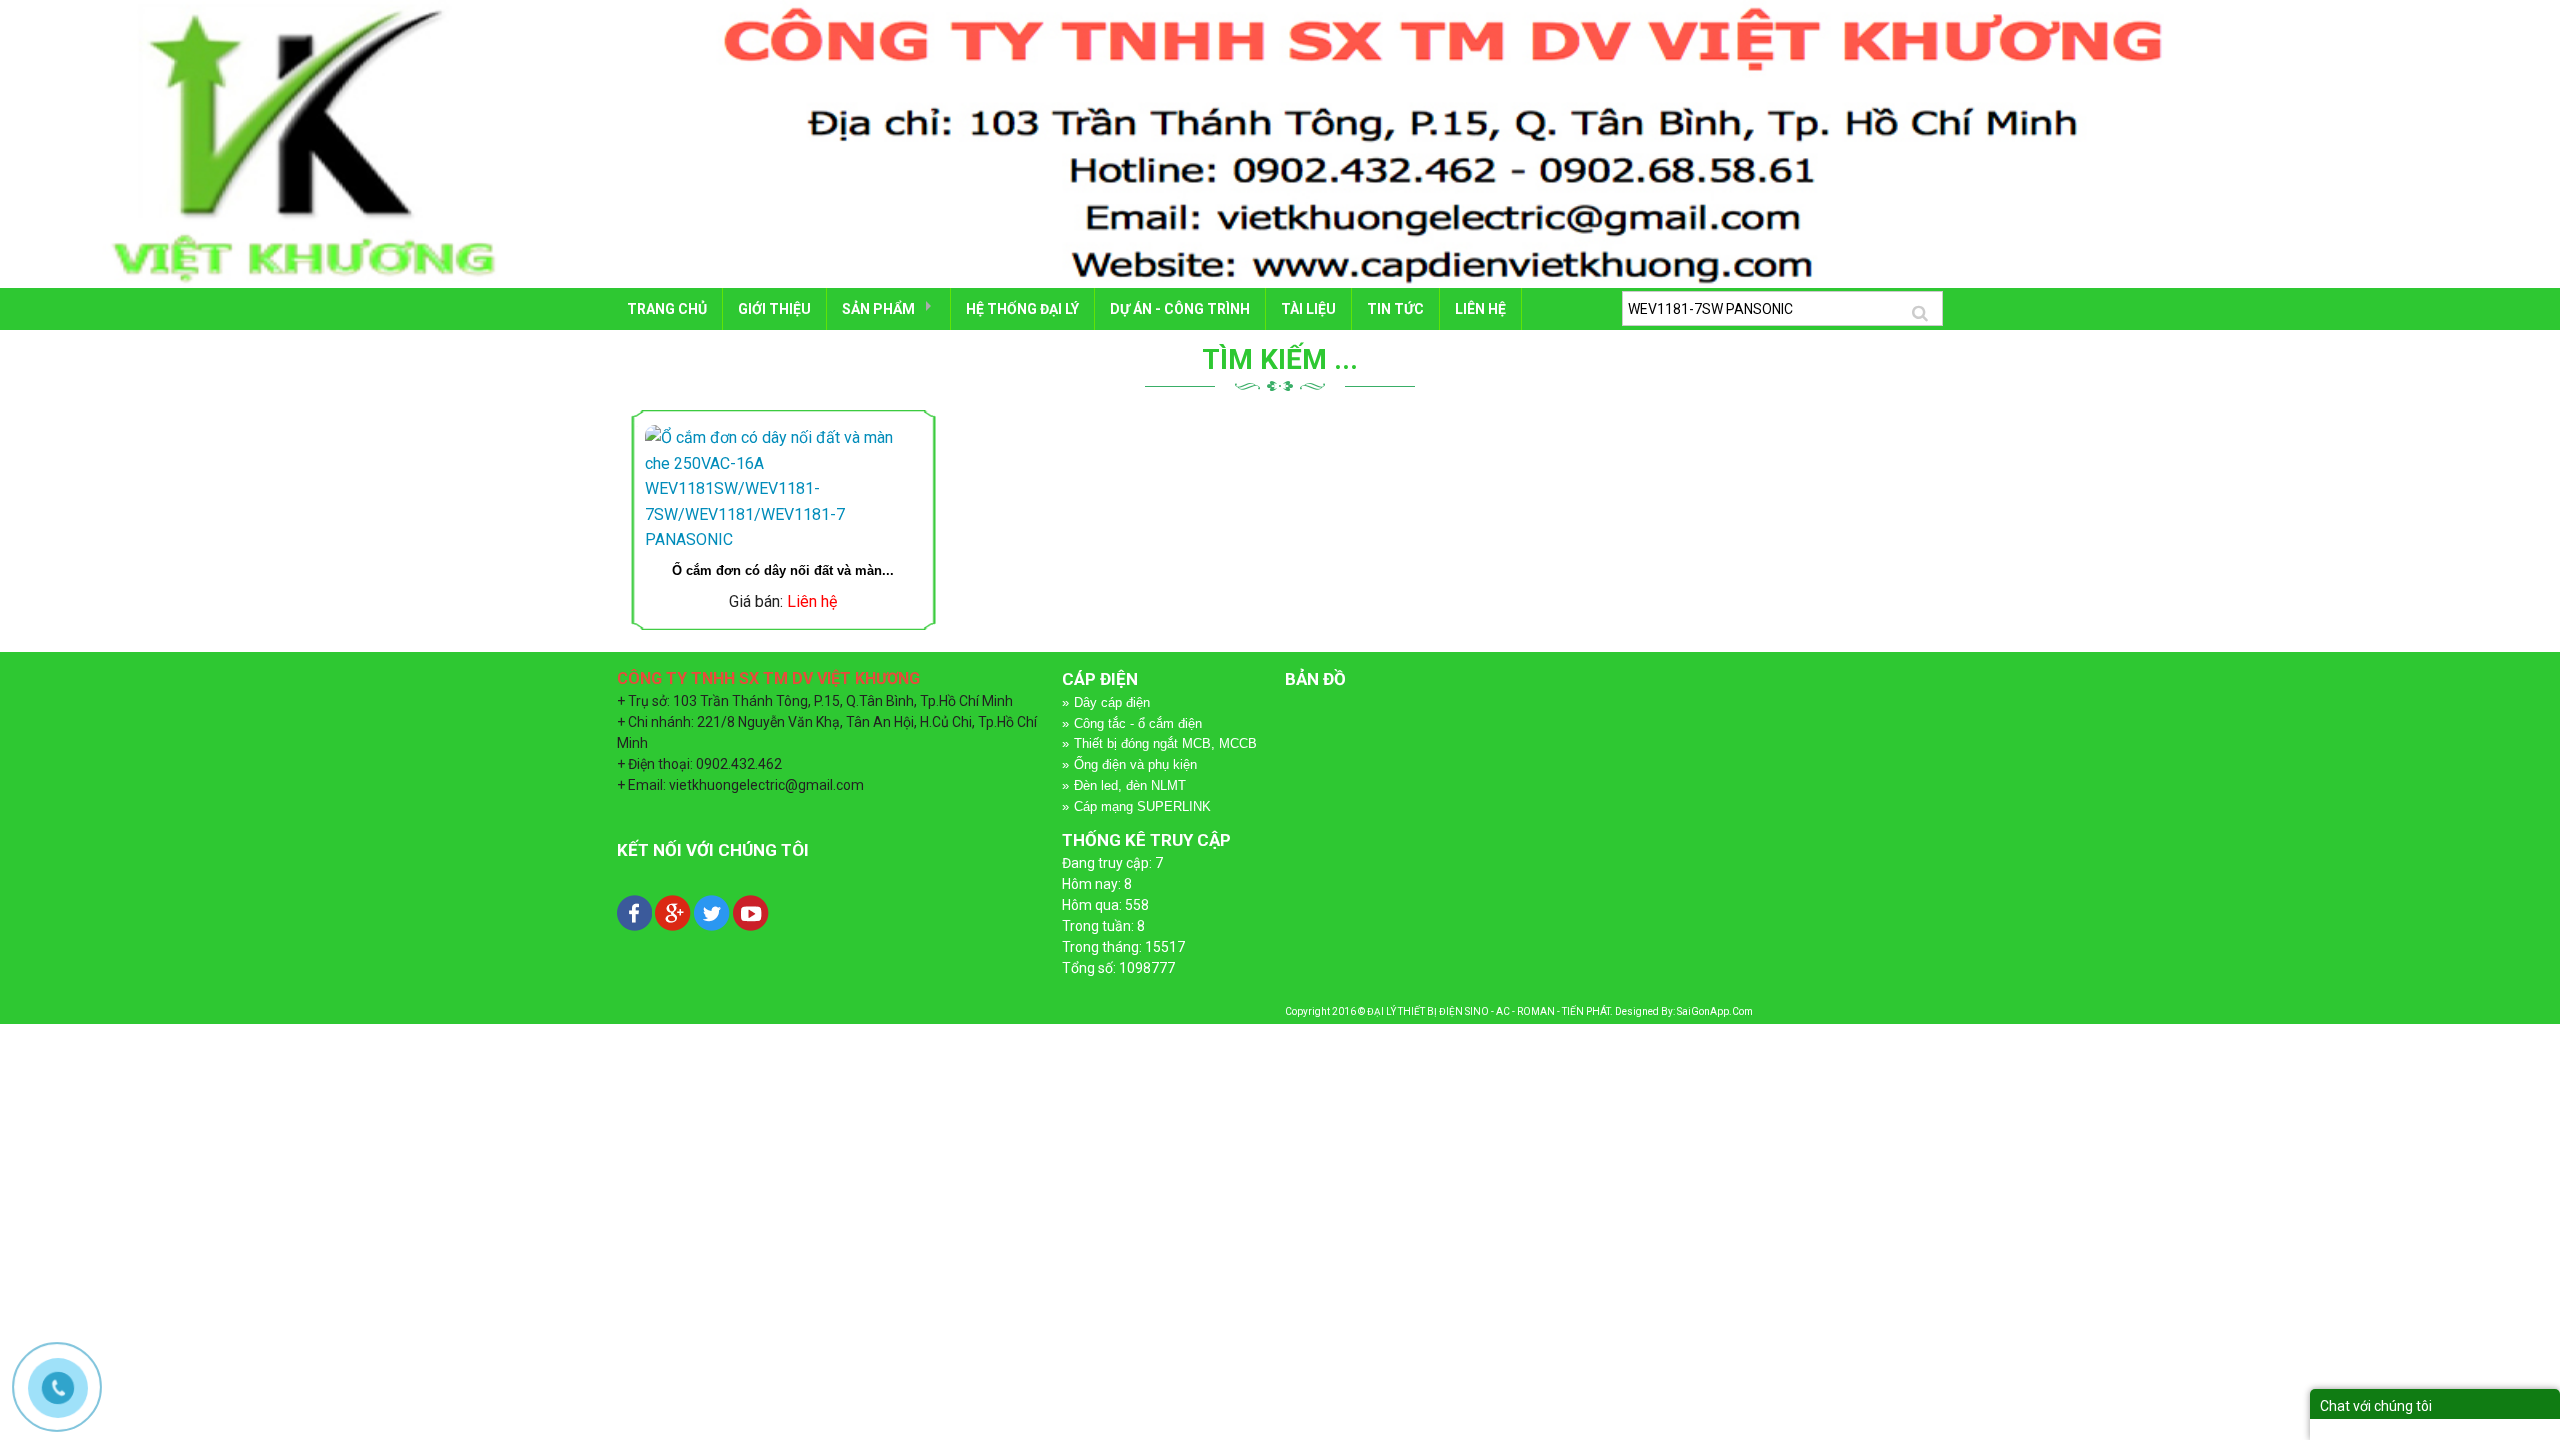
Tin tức (1395, 309)
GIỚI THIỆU (774, 309)
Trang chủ (667, 309)
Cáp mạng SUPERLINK (1142, 806)
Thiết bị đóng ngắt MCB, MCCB (1165, 743)
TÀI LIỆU (1308, 309)
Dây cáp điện (1112, 702)
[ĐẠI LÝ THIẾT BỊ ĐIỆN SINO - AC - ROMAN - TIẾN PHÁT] (1280, 143)
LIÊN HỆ (1480, 309)
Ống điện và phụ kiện (1135, 764)
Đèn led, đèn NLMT (1130, 785)
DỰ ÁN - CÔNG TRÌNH (1180, 309)
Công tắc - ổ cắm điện (1138, 723)
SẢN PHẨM (878, 309)
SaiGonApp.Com (1715, 1011)
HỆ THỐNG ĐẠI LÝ (1022, 309)
